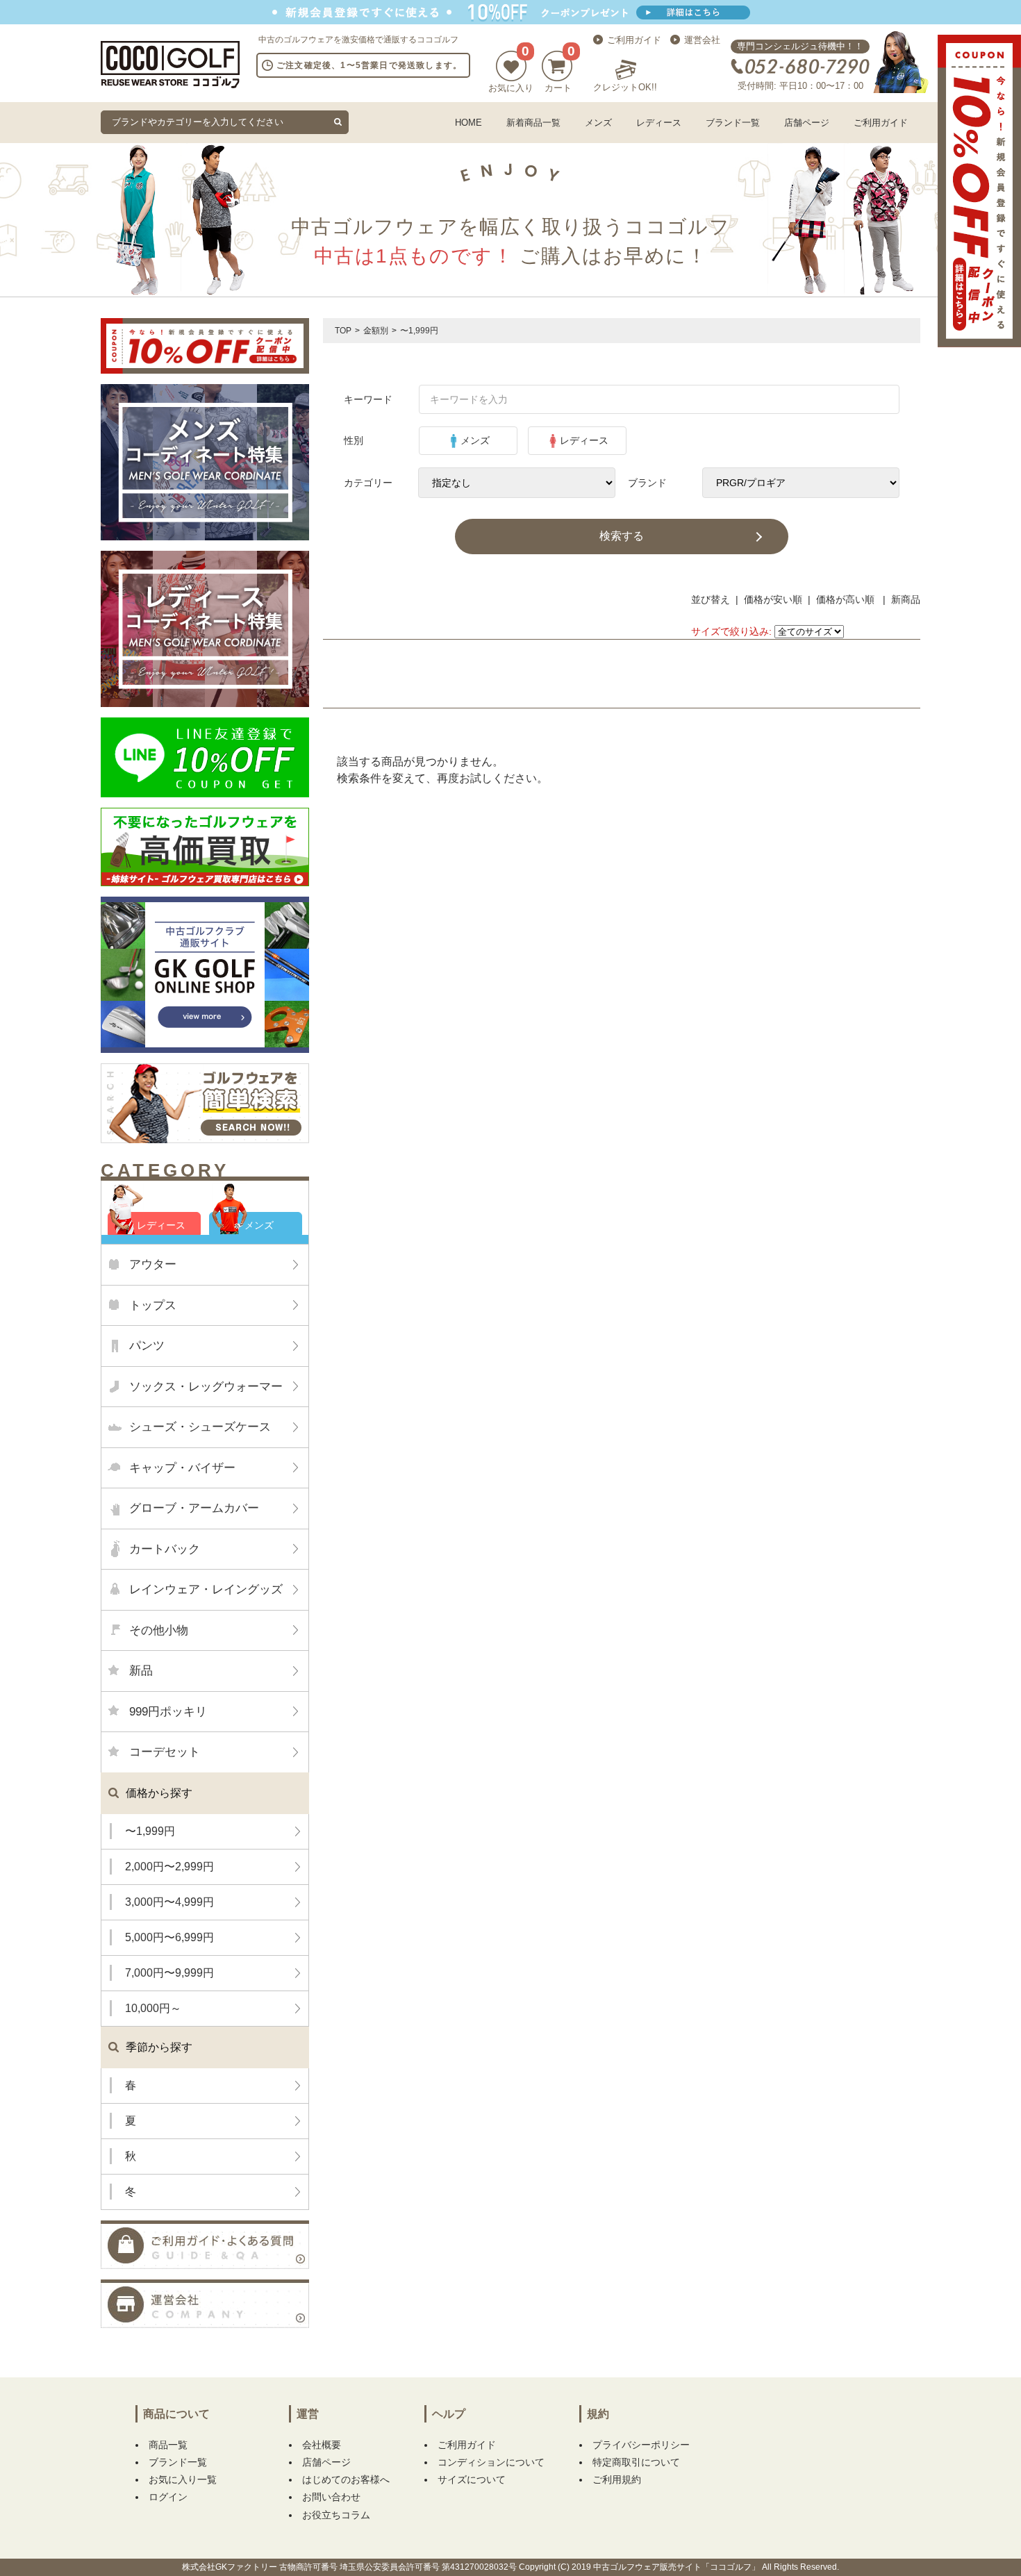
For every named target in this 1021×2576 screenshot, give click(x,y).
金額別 (376, 331)
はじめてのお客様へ (346, 2479)
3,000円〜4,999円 (169, 1902)
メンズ (598, 123)
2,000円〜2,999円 (169, 1867)
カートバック (165, 1549)
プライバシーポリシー (641, 2445)
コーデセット (165, 1752)
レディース (659, 123)
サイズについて (472, 2479)
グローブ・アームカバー (194, 1508)
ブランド (647, 483)
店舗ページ (807, 123)
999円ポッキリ (168, 1712)
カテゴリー (368, 483)
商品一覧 (168, 2445)
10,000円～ (153, 2008)
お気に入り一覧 (183, 2479)
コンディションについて (491, 2462)
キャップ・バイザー (182, 1468)
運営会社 (702, 40)
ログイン (168, 2497)
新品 (141, 1671)
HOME (468, 123)
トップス (153, 1305)
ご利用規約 (617, 2479)
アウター (153, 1264)
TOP (343, 331)
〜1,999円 (150, 1831)
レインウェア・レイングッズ (206, 1589)
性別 (354, 440)
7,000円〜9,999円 (169, 1973)
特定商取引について (636, 2462)
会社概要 (322, 2445)
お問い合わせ (331, 2497)
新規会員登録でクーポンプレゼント (510, 12)
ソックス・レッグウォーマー (206, 1387)
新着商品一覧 (533, 123)
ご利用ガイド (634, 40)
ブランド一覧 (733, 123)
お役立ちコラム (336, 2515)
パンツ (147, 1346)
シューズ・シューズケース (200, 1427)
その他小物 (159, 1630)
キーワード (368, 399)
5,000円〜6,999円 (169, 1937)
